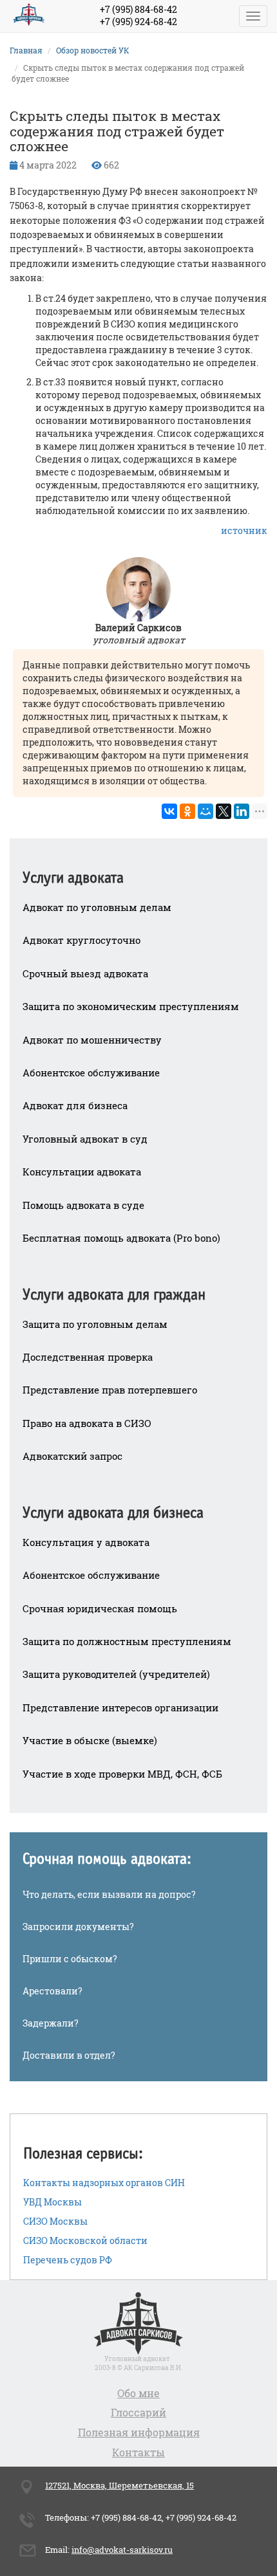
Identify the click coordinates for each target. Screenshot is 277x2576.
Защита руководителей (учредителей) (116, 1674)
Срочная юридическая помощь (100, 1608)
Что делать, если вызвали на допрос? (109, 1894)
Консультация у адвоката (86, 1542)
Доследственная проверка (88, 1357)
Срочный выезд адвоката (85, 973)
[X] (224, 811)
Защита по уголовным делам (95, 1324)
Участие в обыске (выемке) (90, 1740)
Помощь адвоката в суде (83, 1205)
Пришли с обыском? (70, 1959)
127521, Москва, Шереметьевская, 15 (119, 2485)
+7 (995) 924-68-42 (138, 22)
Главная (26, 50)
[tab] (138, 869)
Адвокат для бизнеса (75, 1105)
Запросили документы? (78, 1927)
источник (244, 530)
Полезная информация (139, 2432)
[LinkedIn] (242, 811)
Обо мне (138, 2393)
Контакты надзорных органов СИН (104, 2183)
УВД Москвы (53, 2202)
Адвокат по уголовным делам (97, 907)
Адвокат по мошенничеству (92, 1040)
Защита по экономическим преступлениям (131, 1006)
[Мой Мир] (205, 811)
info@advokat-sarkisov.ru (122, 2550)
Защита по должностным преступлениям (127, 1641)
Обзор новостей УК (93, 50)
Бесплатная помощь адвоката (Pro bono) (121, 1238)
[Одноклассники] (187, 811)
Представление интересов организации (120, 1707)
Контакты (138, 2452)
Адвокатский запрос (72, 1456)
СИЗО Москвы (55, 2221)
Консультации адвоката (82, 1172)
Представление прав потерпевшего (110, 1390)
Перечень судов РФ (68, 2260)
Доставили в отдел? (69, 2055)
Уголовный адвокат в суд (85, 1139)
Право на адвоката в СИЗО (87, 1423)
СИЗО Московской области (85, 2240)
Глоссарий (138, 2412)
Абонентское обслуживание (91, 1072)
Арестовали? (53, 1991)
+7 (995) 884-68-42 (138, 9)
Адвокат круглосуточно (81, 940)
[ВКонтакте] (169, 811)
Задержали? (51, 2023)
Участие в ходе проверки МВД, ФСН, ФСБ (122, 1774)
